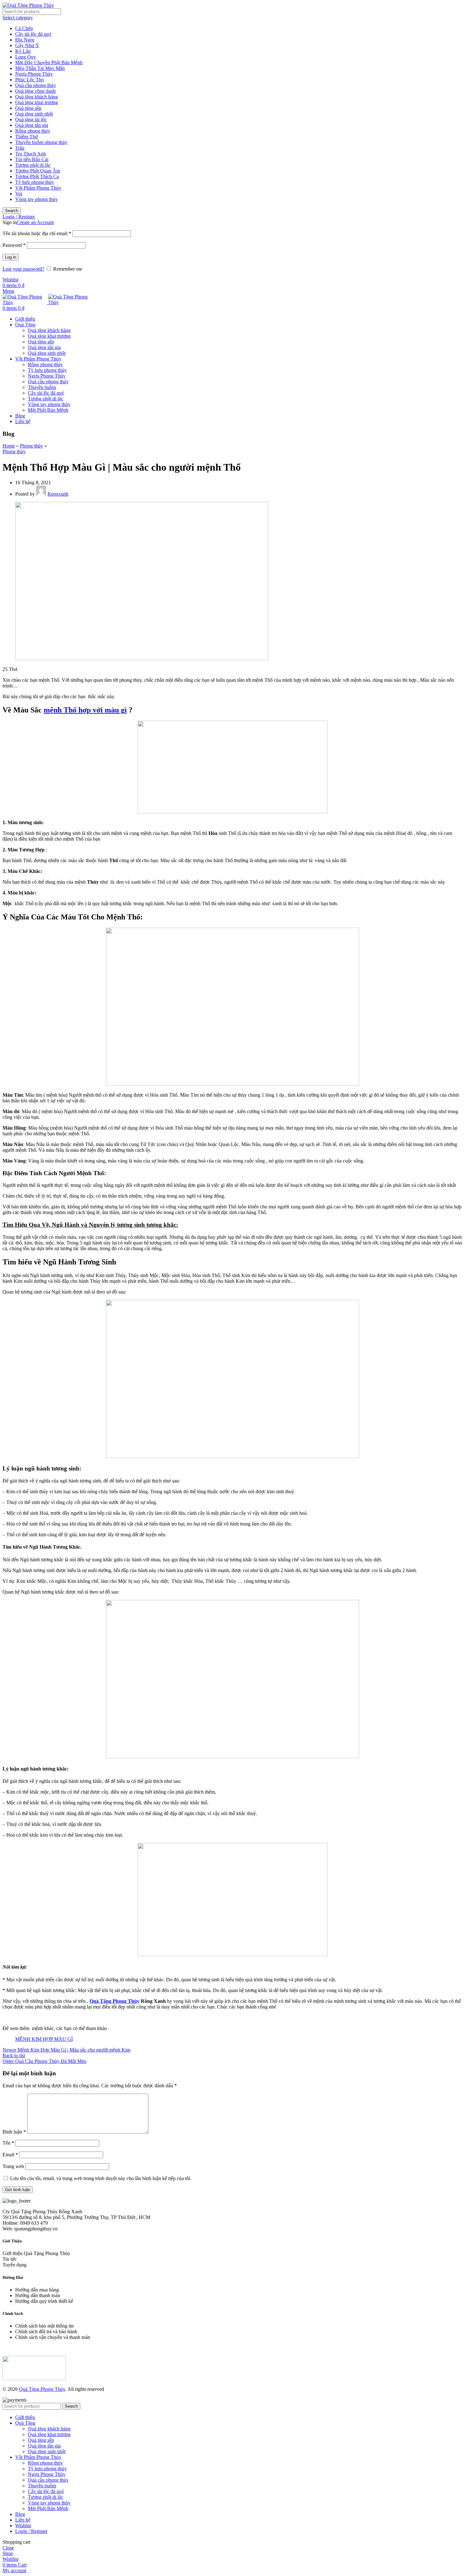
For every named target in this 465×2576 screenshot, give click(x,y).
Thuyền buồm (42, 387)
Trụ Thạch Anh (31, 154)
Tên (8, 2143)
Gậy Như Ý (27, 45)
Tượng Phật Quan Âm (38, 171)
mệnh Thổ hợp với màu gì (85, 710)
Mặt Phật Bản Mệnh (48, 410)
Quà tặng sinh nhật (34, 114)
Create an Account (35, 222)
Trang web (13, 2166)
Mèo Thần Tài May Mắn (40, 68)
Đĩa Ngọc (25, 40)
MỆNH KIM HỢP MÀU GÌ (44, 2039)
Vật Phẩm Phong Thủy (38, 188)
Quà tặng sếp (28, 108)
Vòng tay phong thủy (37, 199)
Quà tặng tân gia (32, 125)
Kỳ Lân (23, 51)
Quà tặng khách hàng (37, 97)
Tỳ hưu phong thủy (35, 182)
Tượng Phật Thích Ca (37, 176)
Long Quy (26, 57)
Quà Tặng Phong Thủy (115, 2001)
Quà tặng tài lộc (31, 119)
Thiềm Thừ (27, 137)
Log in (11, 257)
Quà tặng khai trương (37, 102)
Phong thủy (31, 446)
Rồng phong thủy (33, 131)
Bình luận (14, 2132)
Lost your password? (23, 269)
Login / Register (31, 2531)
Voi (19, 194)
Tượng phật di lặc (33, 165)
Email (10, 2155)
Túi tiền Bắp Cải (32, 159)
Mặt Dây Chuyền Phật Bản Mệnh (49, 63)
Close (8, 2548)
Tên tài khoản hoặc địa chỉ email (37, 233)
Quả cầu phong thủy (36, 85)
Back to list (14, 2056)
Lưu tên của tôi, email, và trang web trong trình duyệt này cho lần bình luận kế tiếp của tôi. (101, 2178)
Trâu (20, 148)
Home (9, 446)
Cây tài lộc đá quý (33, 34)
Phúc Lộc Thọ (30, 80)
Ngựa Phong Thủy (34, 74)
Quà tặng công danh (35, 91)
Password (14, 245)
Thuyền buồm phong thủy (41, 142)
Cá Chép (24, 28)
